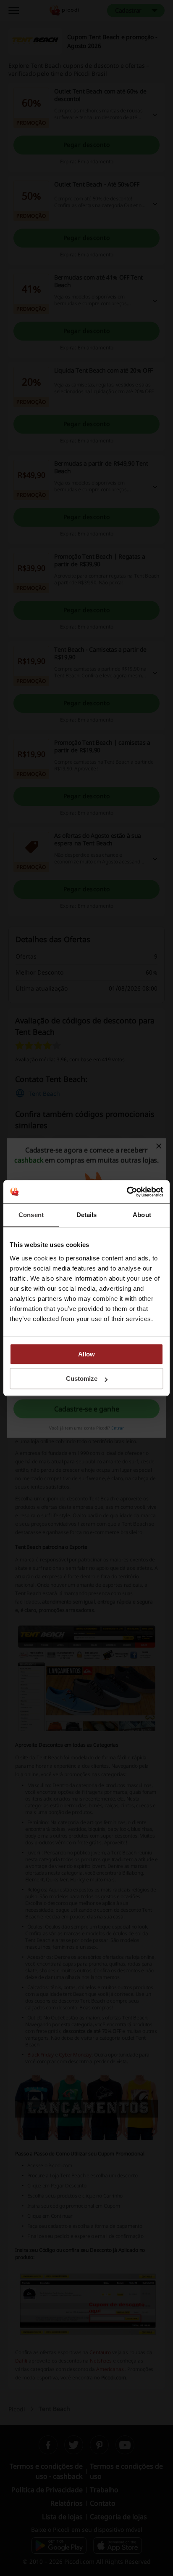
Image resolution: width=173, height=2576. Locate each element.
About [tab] (142, 1215)
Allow (86, 1354)
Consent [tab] (31, 1215)
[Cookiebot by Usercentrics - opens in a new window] (127, 1192)
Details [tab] (87, 1215)
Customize (82, 1379)
